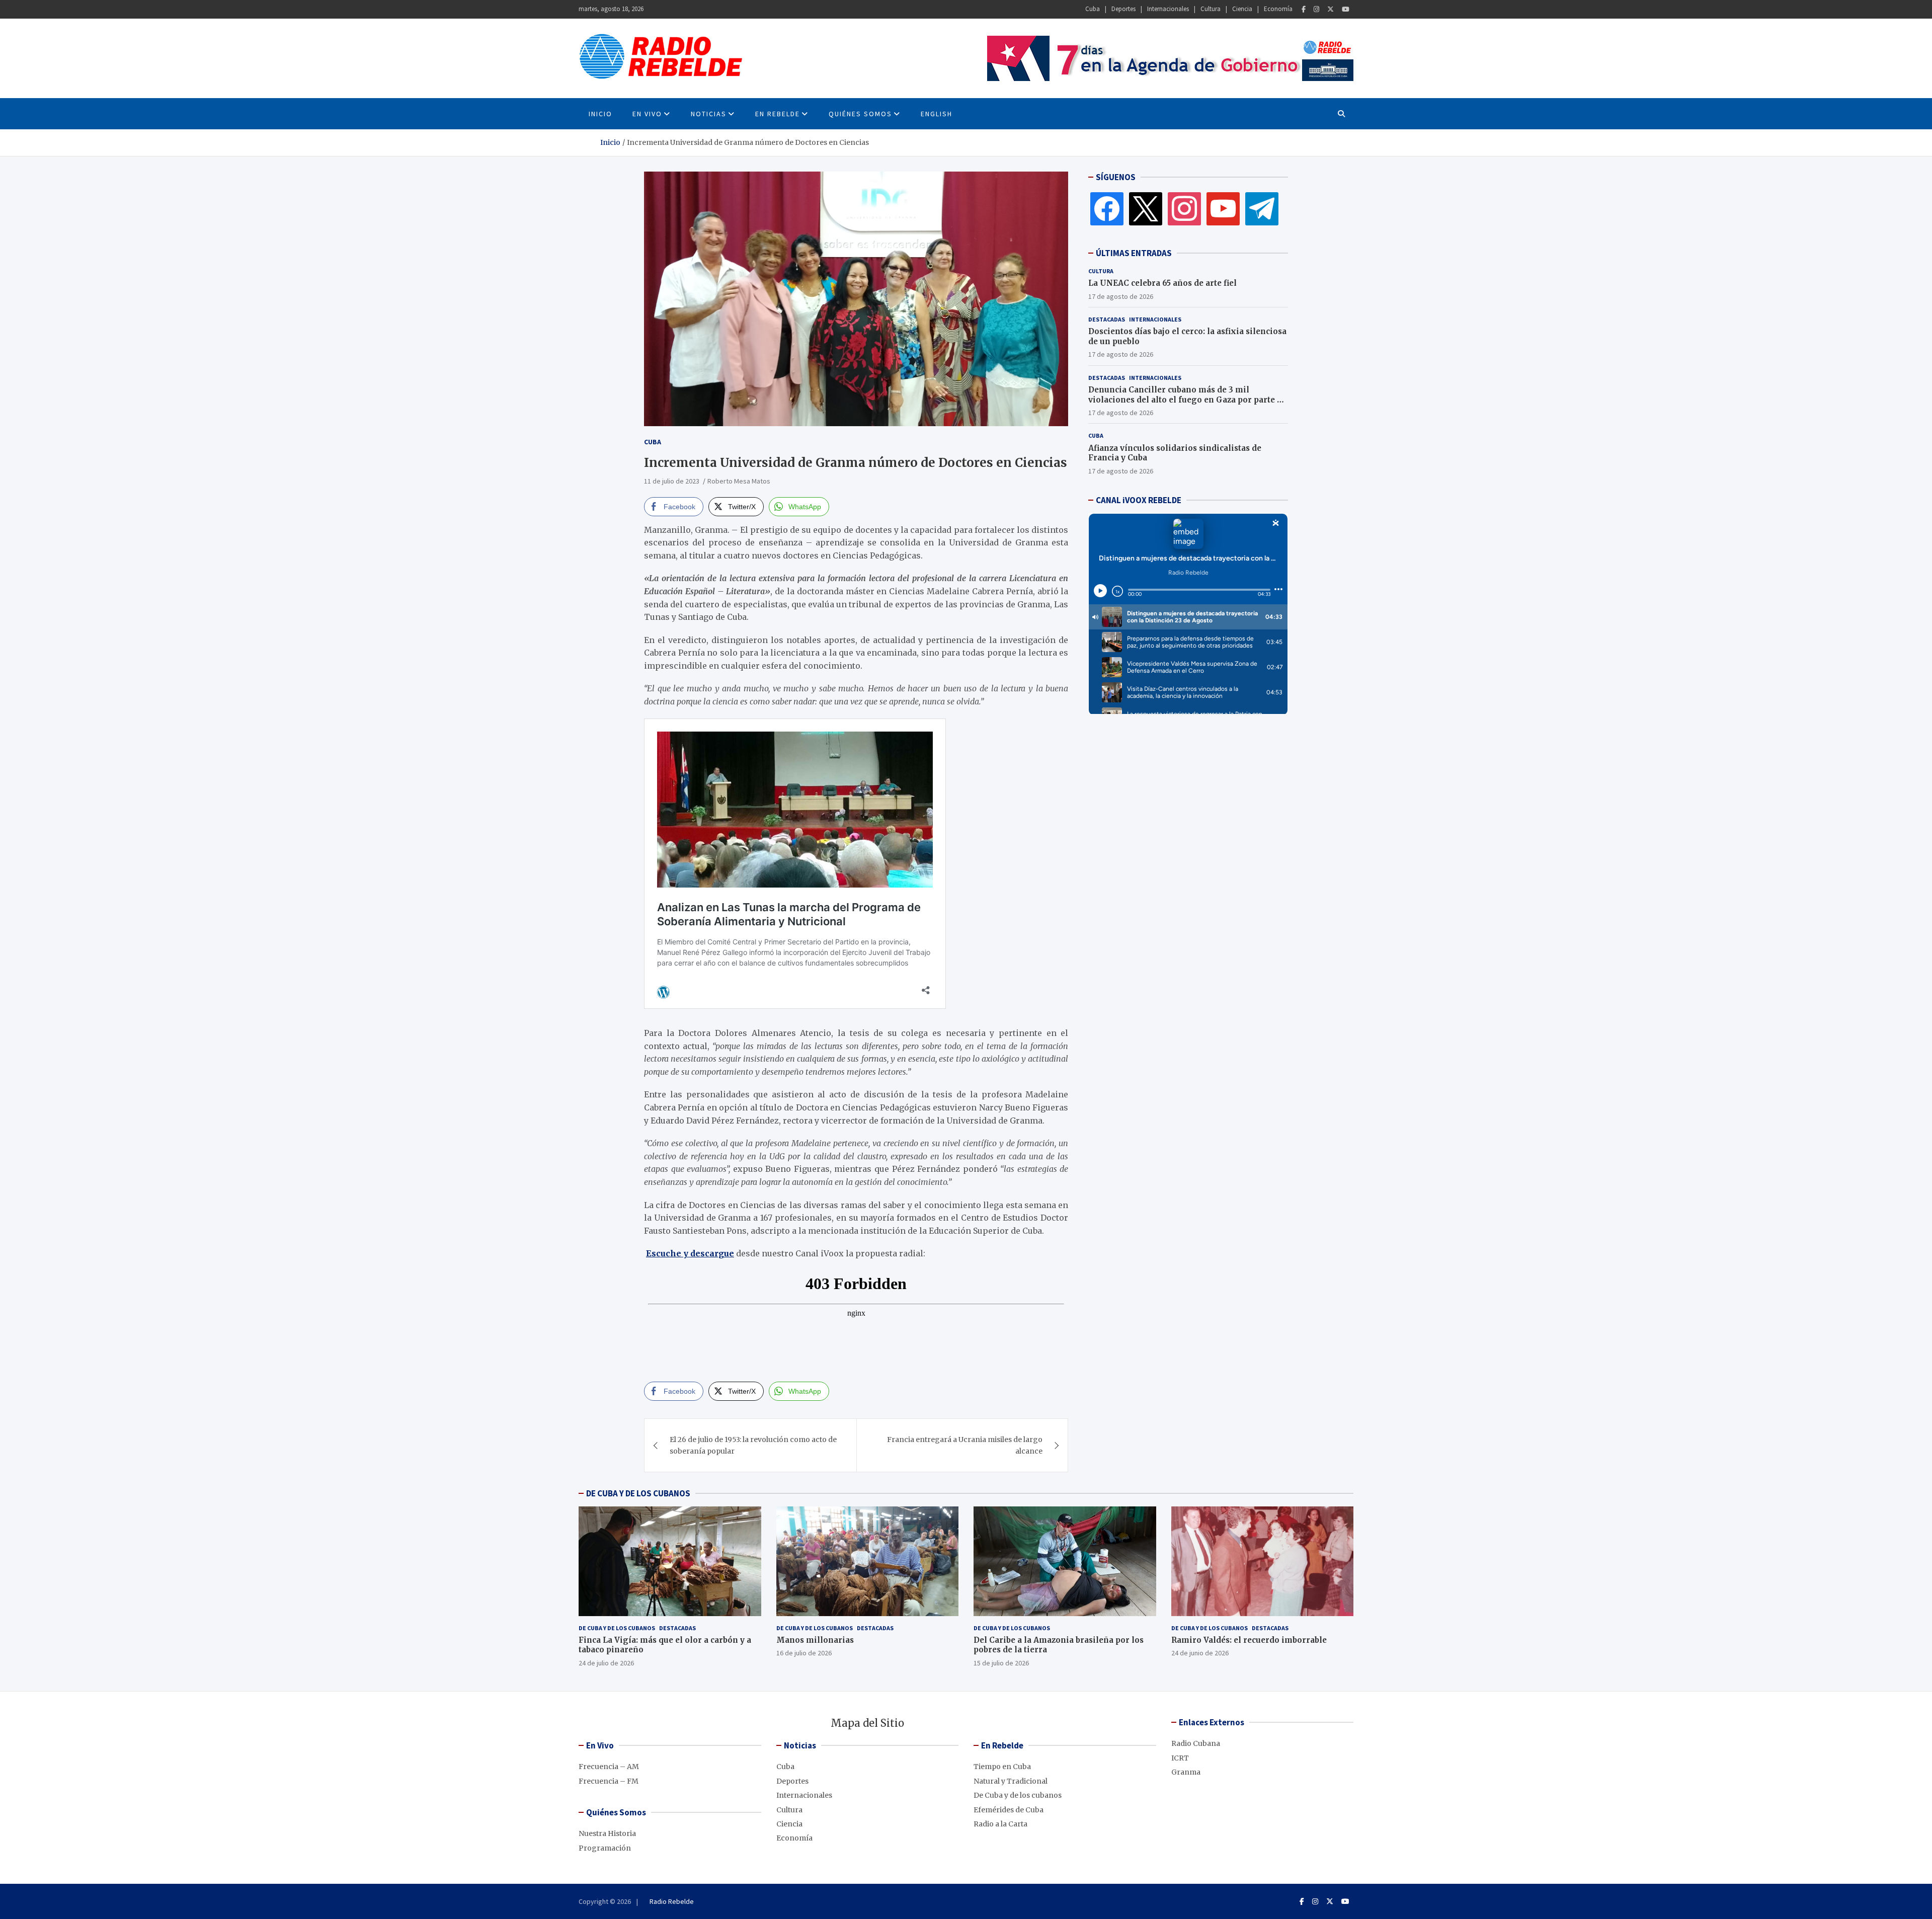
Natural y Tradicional (1011, 1781)
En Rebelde (778, 114)
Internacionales (1168, 9)
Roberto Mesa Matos (739, 481)
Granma (1186, 1772)
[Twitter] (1331, 9)
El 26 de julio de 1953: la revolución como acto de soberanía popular (753, 1445)
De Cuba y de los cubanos (617, 1628)
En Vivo (647, 114)
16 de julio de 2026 (804, 1653)
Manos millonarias (815, 1640)
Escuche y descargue (690, 1253)
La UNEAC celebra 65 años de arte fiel (1162, 283)
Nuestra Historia (607, 1833)
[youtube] (1223, 208)
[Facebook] (1304, 9)
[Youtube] (1346, 9)
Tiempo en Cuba (1002, 1767)
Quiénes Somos (860, 114)
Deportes (1123, 9)
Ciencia (1242, 9)
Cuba (1093, 9)
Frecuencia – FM (609, 1781)
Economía (1278, 9)
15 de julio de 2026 (1001, 1663)
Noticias (709, 114)
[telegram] (1262, 208)
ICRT (1180, 1758)
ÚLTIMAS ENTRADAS (1134, 253)
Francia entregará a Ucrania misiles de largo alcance (965, 1445)
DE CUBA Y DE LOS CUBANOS (638, 1493)
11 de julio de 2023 (672, 481)
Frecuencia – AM (609, 1767)
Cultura (1211, 9)
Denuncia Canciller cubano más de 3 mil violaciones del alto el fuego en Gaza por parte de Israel (1187, 399)
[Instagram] (1316, 9)
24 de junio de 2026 (1200, 1653)
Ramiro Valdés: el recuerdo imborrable (1249, 1640)
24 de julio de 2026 (606, 1663)
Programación (605, 1848)
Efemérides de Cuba (1009, 1810)
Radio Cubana (1196, 1743)
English (937, 114)
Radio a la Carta (1000, 1824)
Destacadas (1107, 319)
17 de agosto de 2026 (1121, 296)
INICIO (600, 114)
